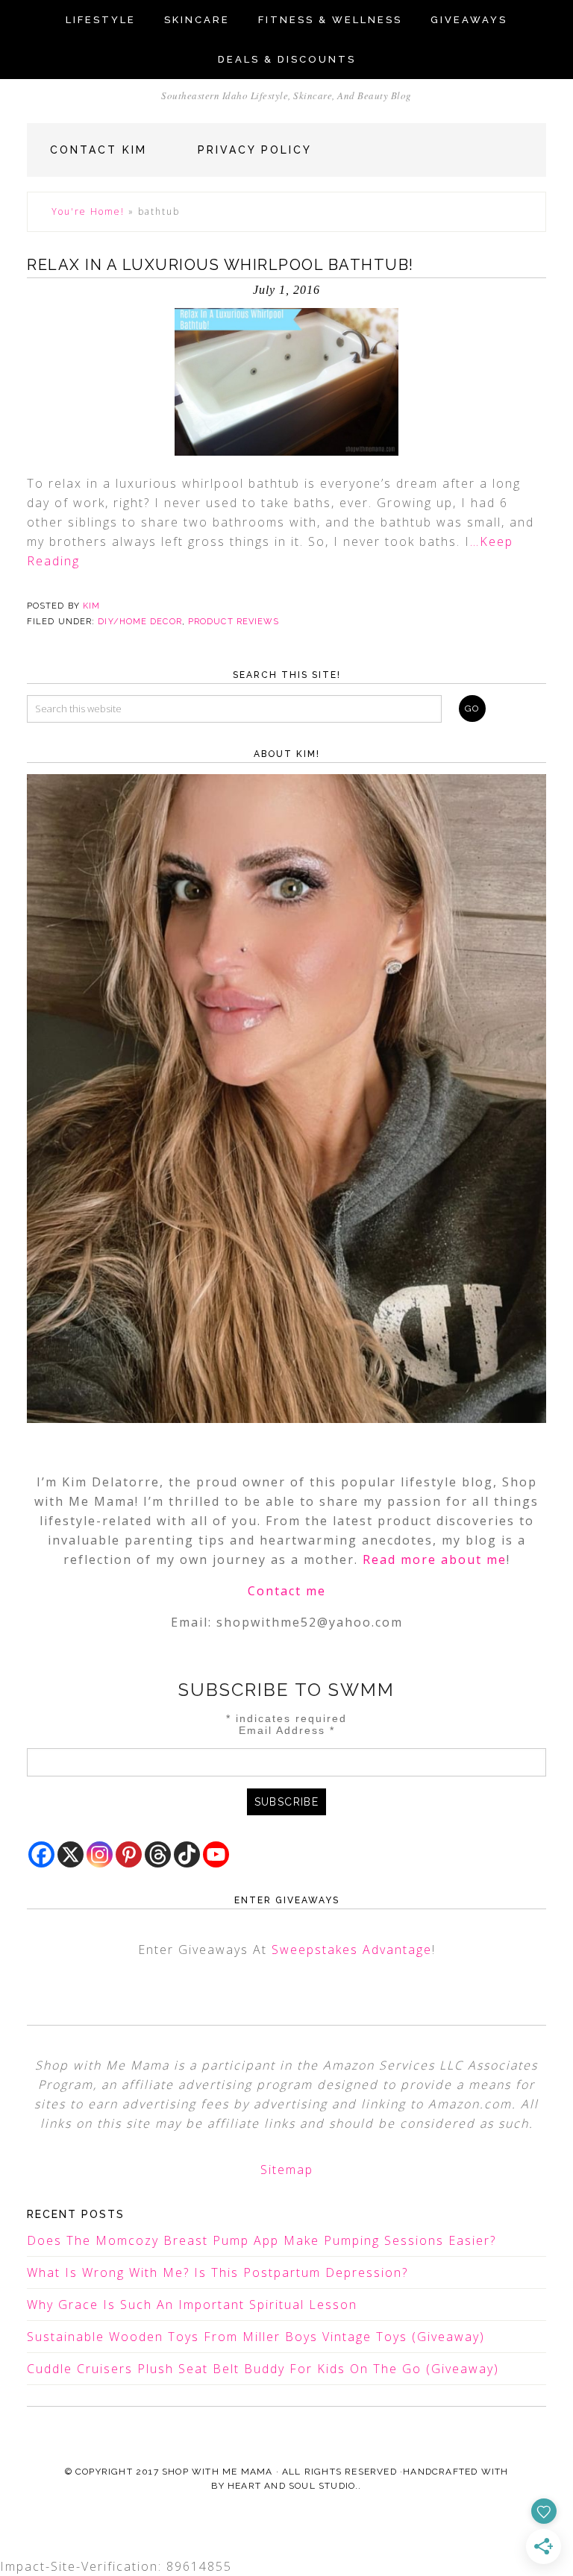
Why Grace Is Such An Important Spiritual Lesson (192, 2305)
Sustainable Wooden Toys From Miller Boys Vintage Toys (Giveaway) (256, 2337)
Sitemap (287, 2170)
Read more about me (435, 1559)
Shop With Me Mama (217, 2472)
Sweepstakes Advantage (352, 1950)
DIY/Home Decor (140, 622)
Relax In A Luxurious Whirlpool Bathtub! (220, 265)
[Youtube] (216, 1854)
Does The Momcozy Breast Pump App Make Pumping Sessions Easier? (262, 2240)
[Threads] (158, 1854)
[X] (71, 1854)
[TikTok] (187, 1854)
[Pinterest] (129, 1854)
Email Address (287, 1730)
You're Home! (88, 211)
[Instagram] (100, 1854)
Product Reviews (234, 622)
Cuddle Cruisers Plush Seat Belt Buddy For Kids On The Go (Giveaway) (263, 2369)
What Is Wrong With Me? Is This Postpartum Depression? (217, 2272)
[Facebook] (41, 1854)
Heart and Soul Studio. (293, 2486)
